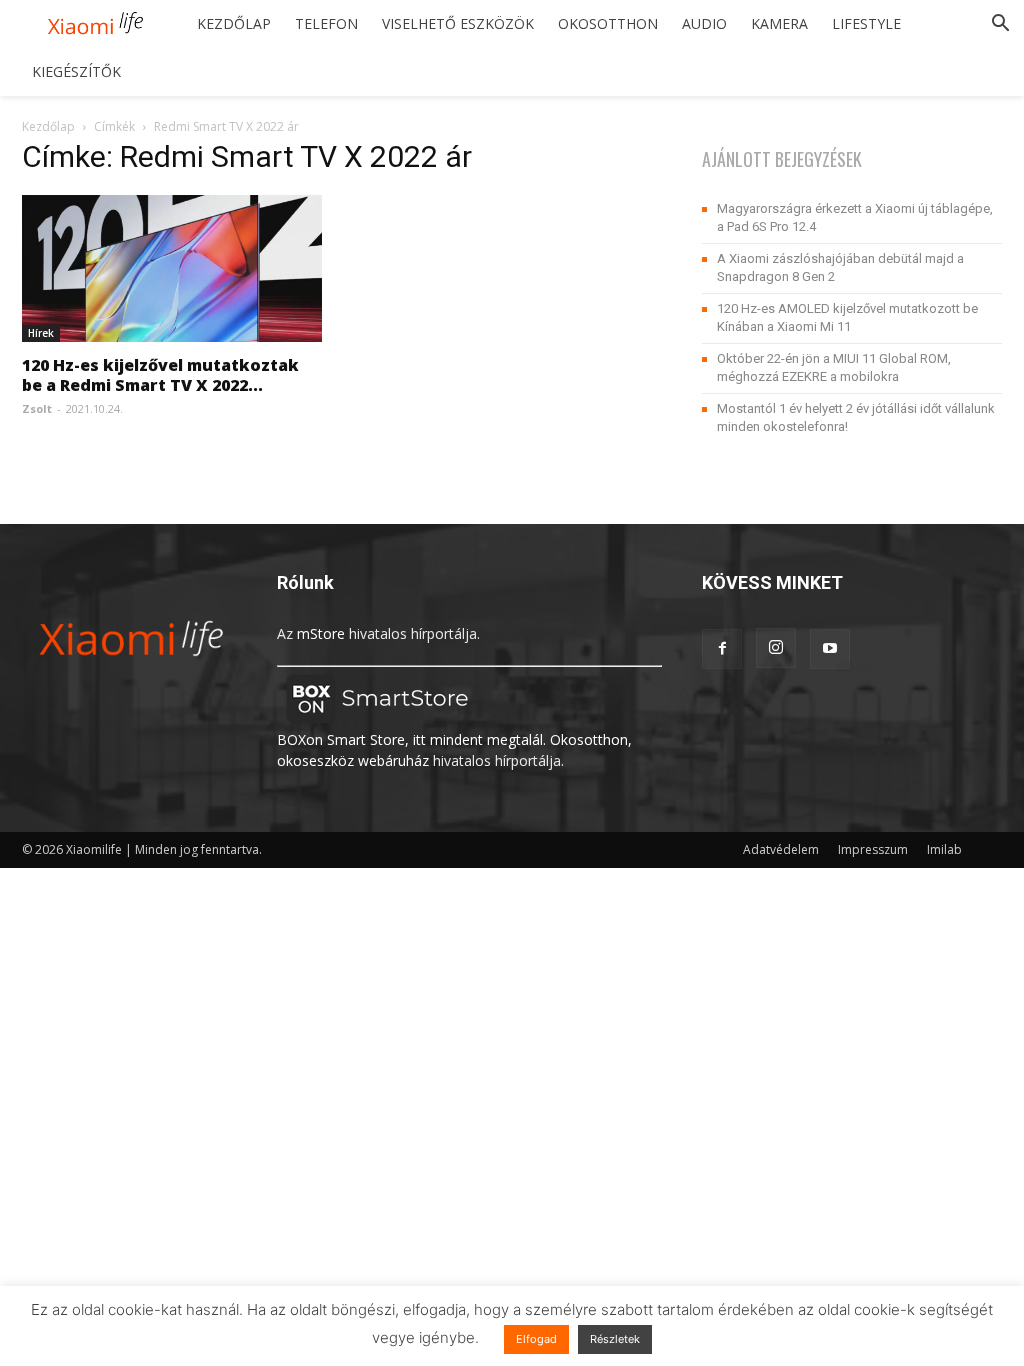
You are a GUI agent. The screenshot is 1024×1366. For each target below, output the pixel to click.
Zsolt (37, 408)
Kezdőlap (234, 23)
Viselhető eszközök (458, 23)
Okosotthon (608, 23)
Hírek (41, 333)
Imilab (944, 849)
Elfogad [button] (536, 1339)
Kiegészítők (76, 71)
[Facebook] (722, 649)
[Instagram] (776, 648)
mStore (321, 633)
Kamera (779, 23)
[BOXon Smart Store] (377, 718)
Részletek (615, 1339)
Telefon (326, 23)
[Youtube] (830, 649)
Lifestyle (866, 23)
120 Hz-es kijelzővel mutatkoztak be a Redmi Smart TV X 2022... (160, 375)
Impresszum (873, 849)
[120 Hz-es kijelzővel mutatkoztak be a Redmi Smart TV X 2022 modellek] (172, 268)
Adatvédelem (781, 849)
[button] (1000, 25)
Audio (704, 23)
